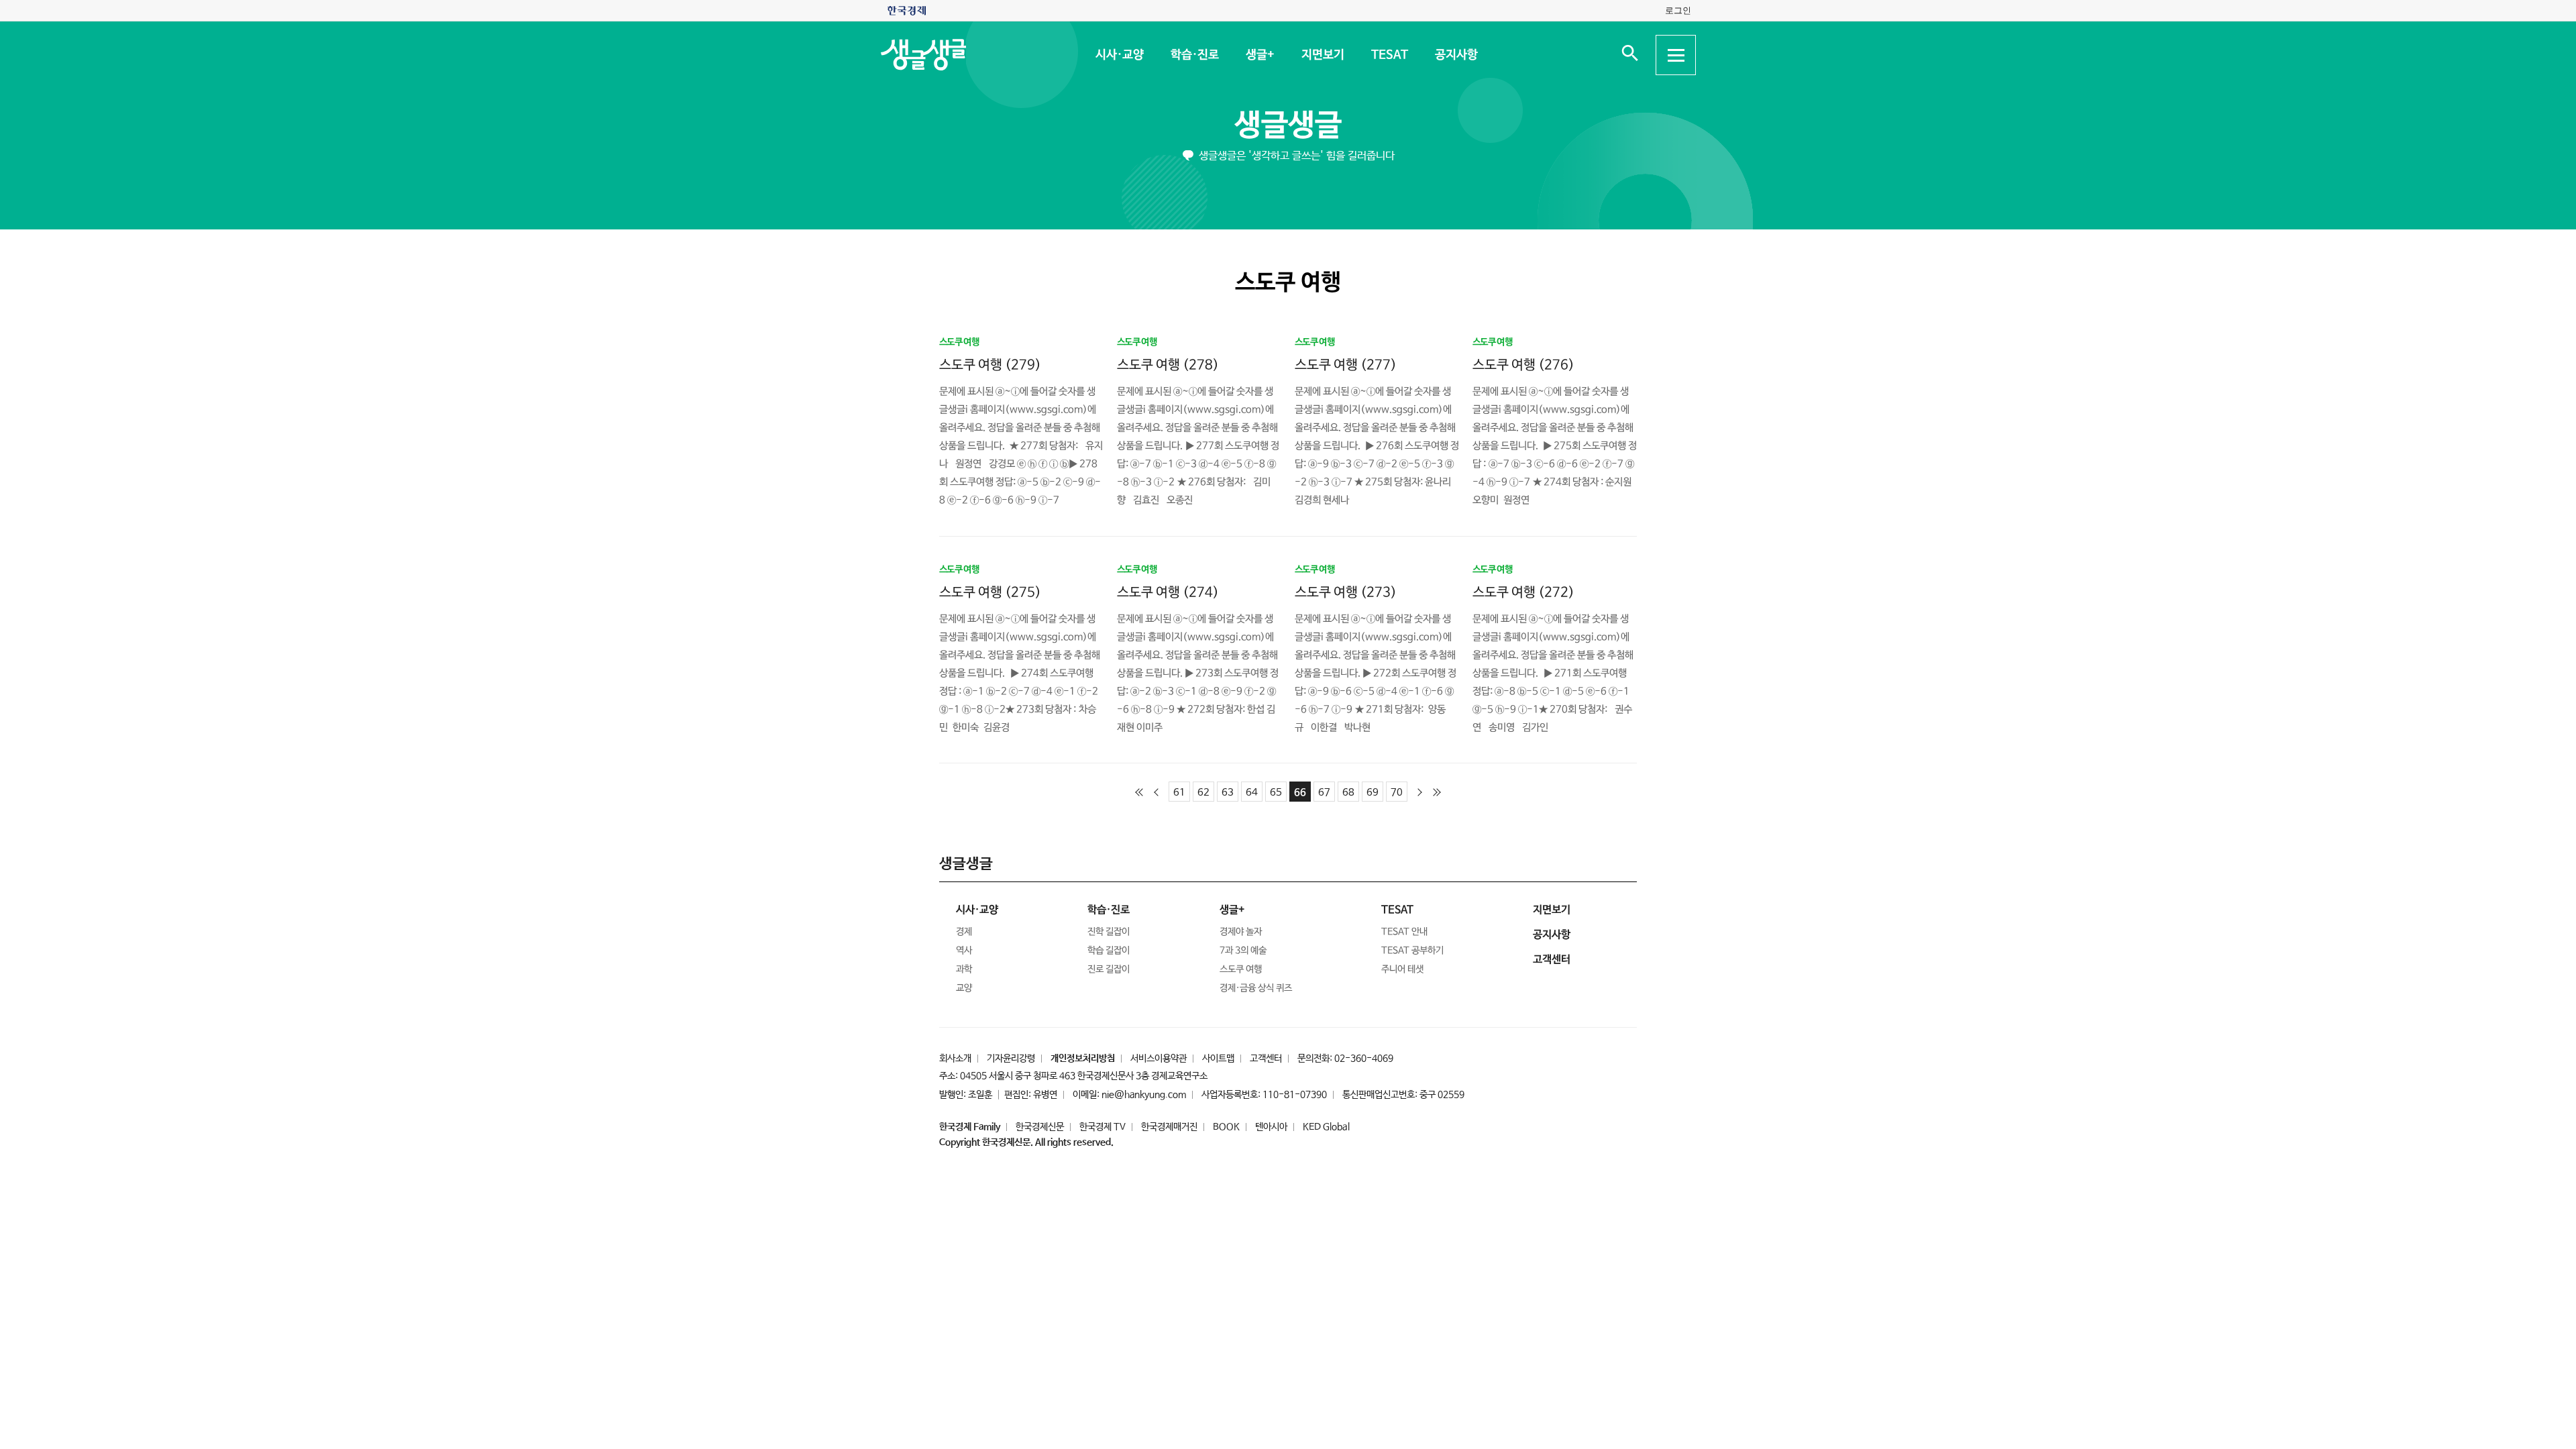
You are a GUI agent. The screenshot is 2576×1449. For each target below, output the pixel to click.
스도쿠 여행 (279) (990, 365)
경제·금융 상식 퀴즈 (1256, 988)
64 (1252, 793)
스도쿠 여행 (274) (1168, 592)
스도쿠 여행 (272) (1523, 592)
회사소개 (955, 1059)
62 (1203, 793)
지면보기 (1322, 55)
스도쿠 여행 (1241, 969)
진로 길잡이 (1109, 969)
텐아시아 (1271, 1127)
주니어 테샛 (1402, 969)
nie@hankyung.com (1144, 1095)
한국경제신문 (1040, 1127)
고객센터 (1266, 1059)
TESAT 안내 (1404, 932)
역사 (964, 951)
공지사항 (1456, 55)
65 (1276, 793)
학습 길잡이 (1109, 951)
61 (1179, 793)
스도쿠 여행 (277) (1346, 365)
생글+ (1259, 55)
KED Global (1326, 1127)
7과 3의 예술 (1243, 951)
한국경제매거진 (1169, 1127)
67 (1324, 793)
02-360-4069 (1364, 1059)
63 (1228, 793)
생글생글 (1288, 126)
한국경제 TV (1103, 1127)
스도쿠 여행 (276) (1523, 365)
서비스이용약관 (1159, 1059)
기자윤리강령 (1011, 1059)
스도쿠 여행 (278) (1168, 365)
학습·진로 (1194, 55)
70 (1397, 793)
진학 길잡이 (1109, 932)
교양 (964, 988)
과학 (964, 969)
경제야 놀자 (1241, 932)
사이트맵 (1218, 1059)
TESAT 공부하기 (1412, 951)
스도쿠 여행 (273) (1346, 592)
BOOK (1226, 1127)
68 (1348, 793)
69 (1373, 793)
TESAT (1389, 55)
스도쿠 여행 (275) (990, 592)
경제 (964, 932)
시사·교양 (1119, 55)
